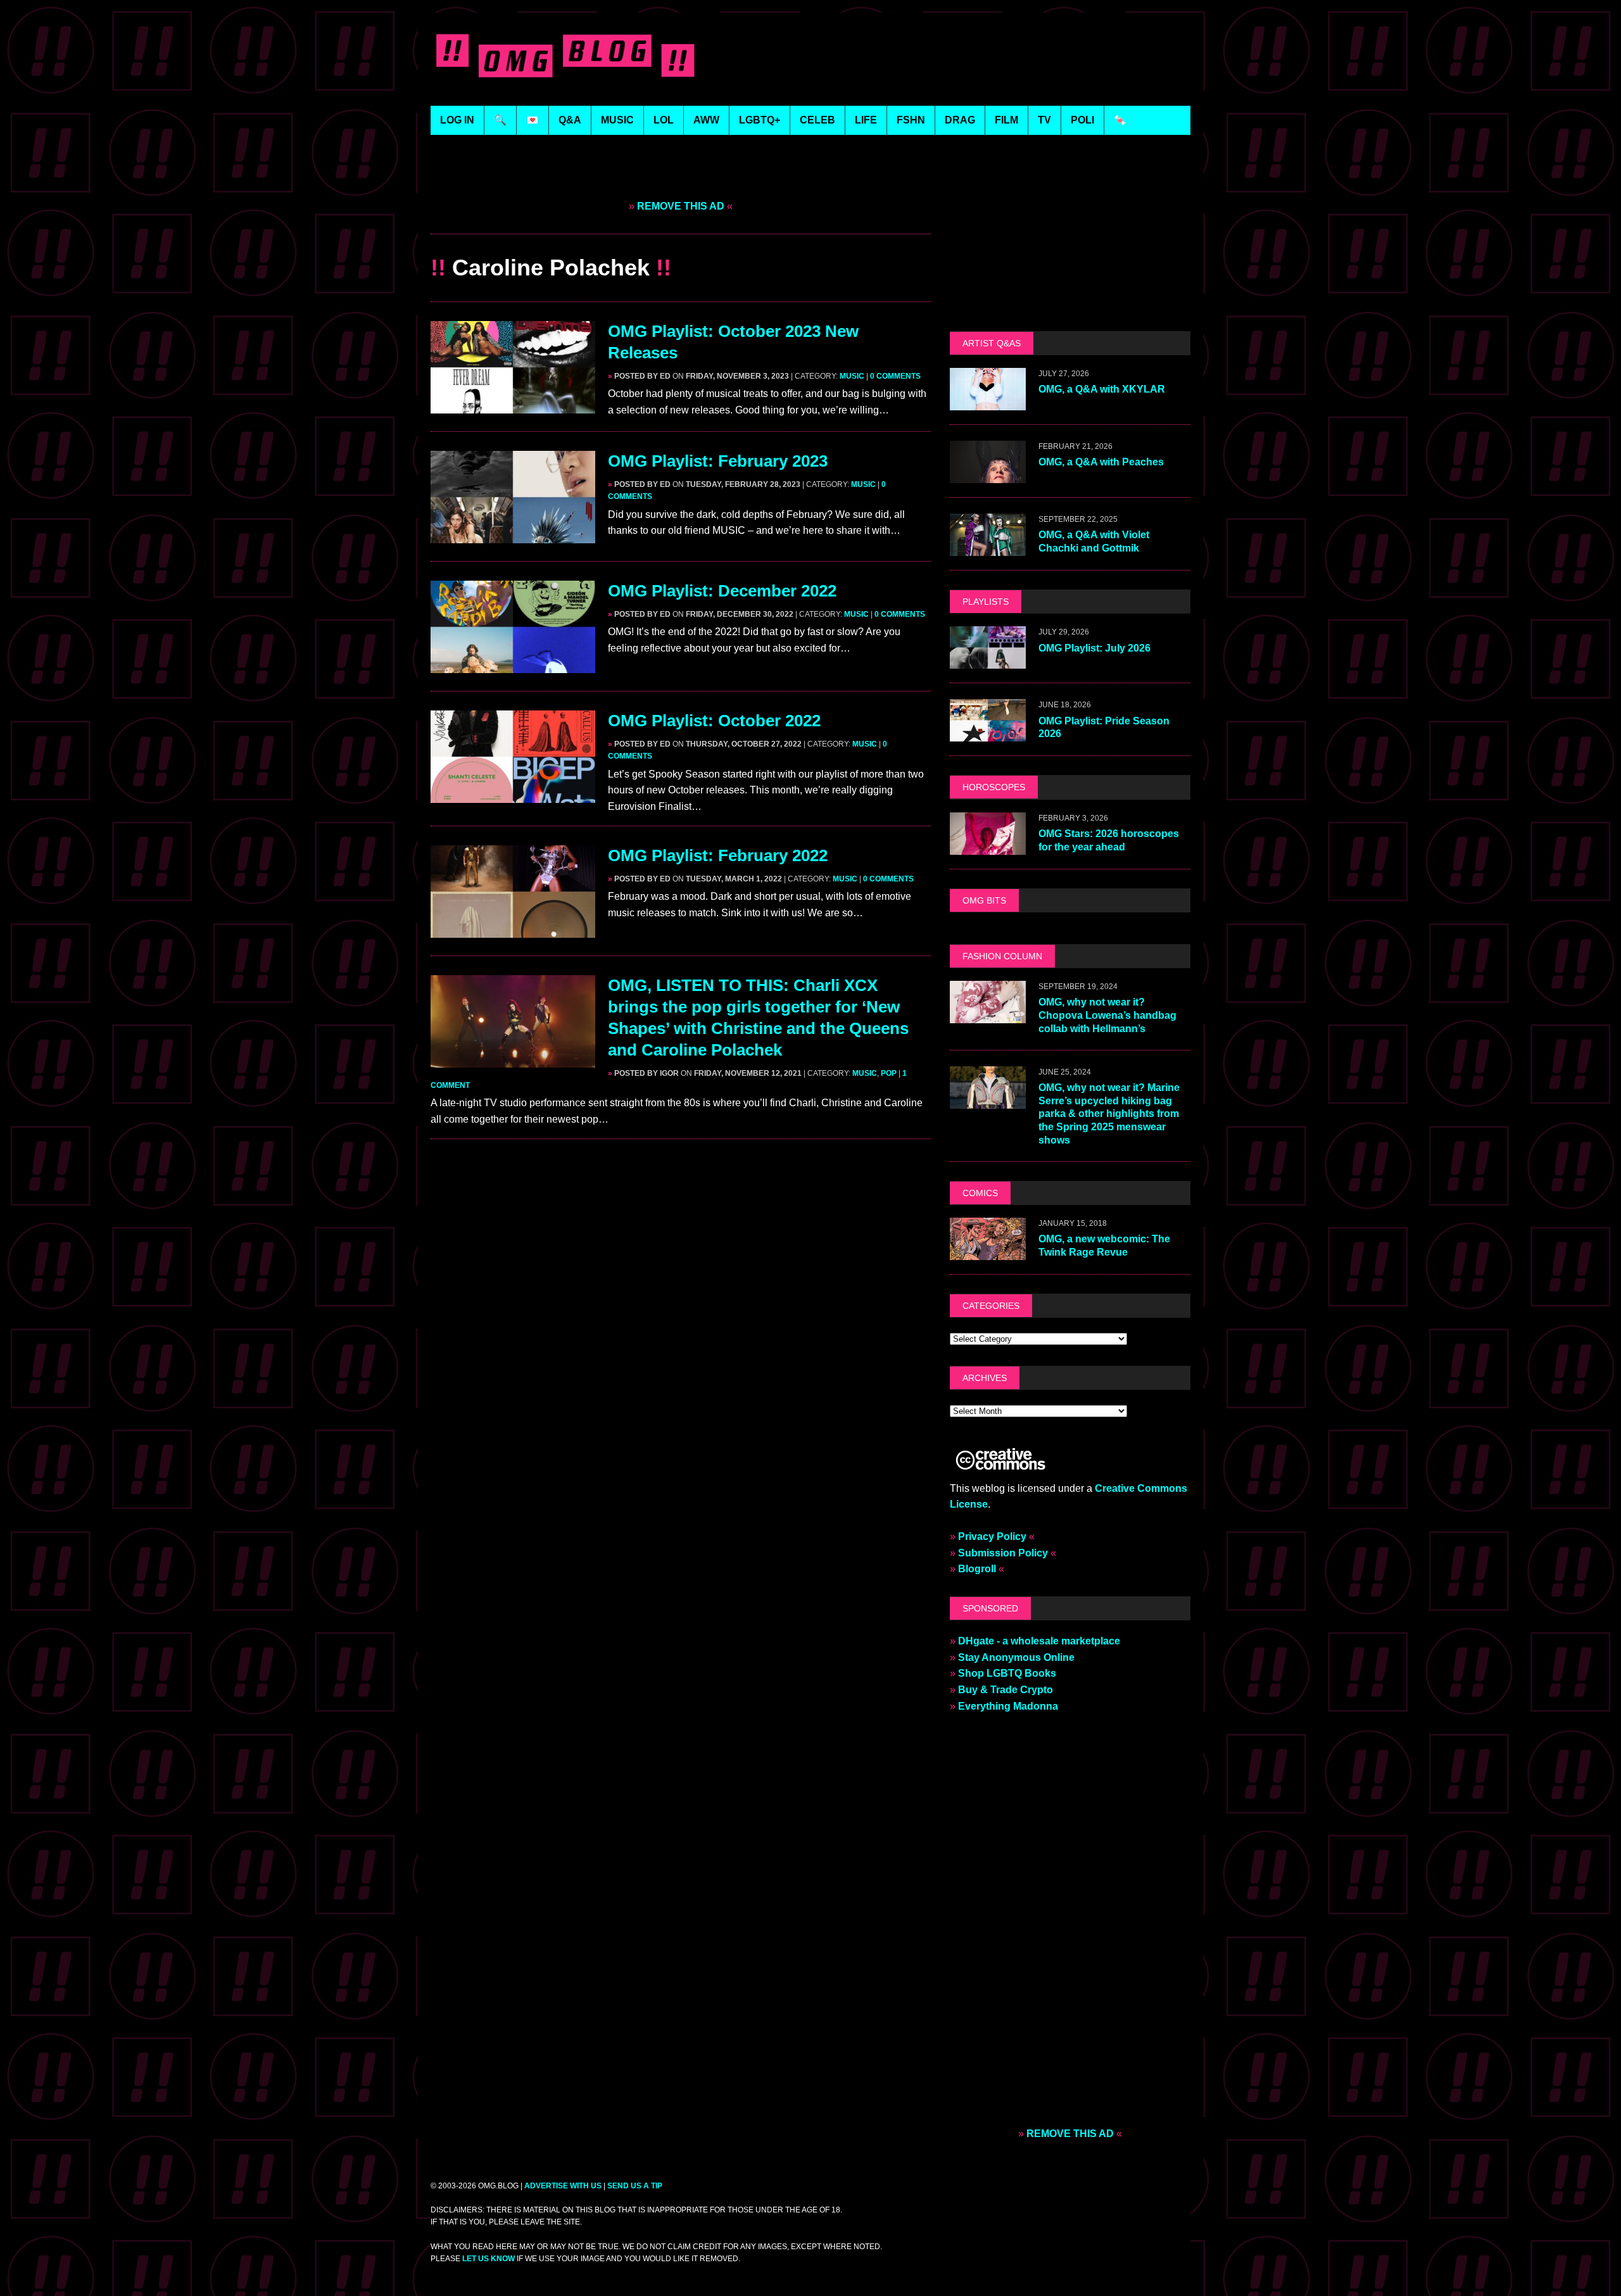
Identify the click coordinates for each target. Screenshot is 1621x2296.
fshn (911, 120)
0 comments (895, 376)
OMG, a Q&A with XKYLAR (1102, 389)
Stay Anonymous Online (1016, 1657)
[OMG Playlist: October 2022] (513, 795)
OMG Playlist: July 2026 (1094, 648)
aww (706, 120)
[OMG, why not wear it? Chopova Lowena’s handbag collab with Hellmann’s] (988, 1015)
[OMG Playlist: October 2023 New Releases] (513, 406)
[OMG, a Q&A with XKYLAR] (988, 402)
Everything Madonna (1008, 1706)
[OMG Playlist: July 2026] (988, 661)
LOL (664, 120)
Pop (889, 1073)
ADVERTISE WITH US (563, 2186)
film (1006, 120)
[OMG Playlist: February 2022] (513, 930)
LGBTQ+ (760, 120)
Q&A (570, 120)
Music (852, 376)
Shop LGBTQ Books (1007, 1673)
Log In (457, 120)
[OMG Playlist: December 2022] (513, 665)
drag (960, 120)
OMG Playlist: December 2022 (722, 591)
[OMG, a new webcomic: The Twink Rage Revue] (988, 1252)
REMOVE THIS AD (681, 206)
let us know (489, 2259)
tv (1044, 120)
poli (1082, 120)
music (617, 120)
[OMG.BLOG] (566, 53)
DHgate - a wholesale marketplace (1039, 1641)
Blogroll (977, 1569)
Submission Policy (1003, 1553)
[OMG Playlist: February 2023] (513, 535)
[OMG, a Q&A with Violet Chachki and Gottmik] (988, 548)
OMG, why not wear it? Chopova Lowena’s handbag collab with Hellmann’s (1107, 1015)
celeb (817, 120)
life (866, 120)
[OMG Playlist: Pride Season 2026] (988, 734)
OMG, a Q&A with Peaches (1101, 462)
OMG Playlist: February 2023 (718, 461)
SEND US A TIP (635, 2186)
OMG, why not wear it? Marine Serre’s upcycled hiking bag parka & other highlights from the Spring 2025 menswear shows (1109, 1114)
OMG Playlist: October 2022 (714, 721)
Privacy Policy (992, 1536)
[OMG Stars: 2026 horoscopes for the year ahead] (988, 846)
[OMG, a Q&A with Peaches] (988, 475)
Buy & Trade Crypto (1006, 1690)
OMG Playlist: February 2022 (718, 855)
